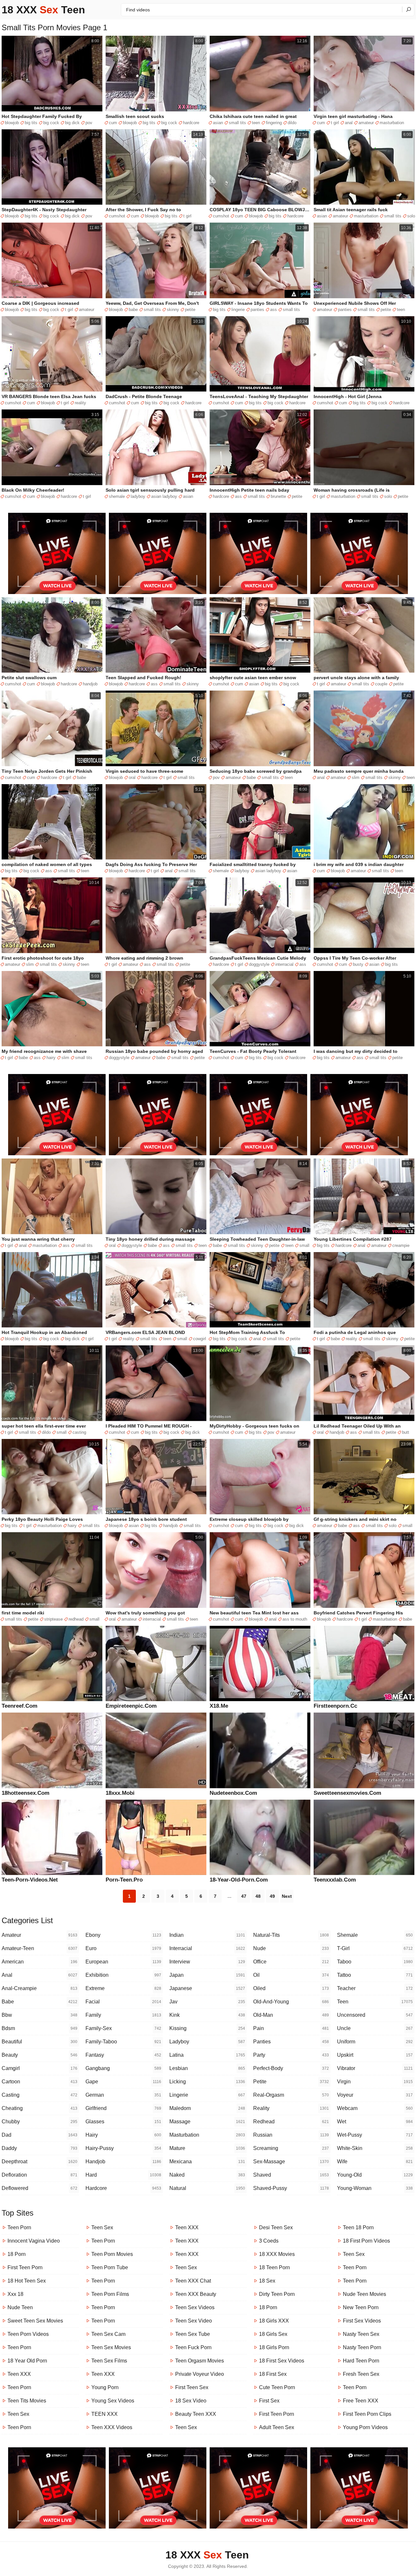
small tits (237, 123)
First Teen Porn (25, 2267)
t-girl (375, 1948)
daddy (39, 2148)
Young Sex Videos (113, 2401)
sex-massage (291, 2162)
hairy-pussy (123, 2148)
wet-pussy (375, 2135)
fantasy (123, 2055)
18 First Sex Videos (282, 2361)
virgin (375, 2082)
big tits (31, 123)
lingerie (238, 310)
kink (207, 2015)
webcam (375, 2108)
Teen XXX (19, 2374)
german (123, 2095)
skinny (173, 310)
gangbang (123, 2068)
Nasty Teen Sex (361, 2334)
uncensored (375, 2015)
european (123, 1962)
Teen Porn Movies (112, 2254)
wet (375, 2122)
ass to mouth (295, 1619)
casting (79, 1432)
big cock (51, 123)
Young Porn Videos (365, 2427)
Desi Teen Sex (276, 2227)
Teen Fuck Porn (193, 2347)
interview (207, 1962)
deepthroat (39, 2162)
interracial (284, 964)
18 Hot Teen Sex (27, 2281)
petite (190, 310)
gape (123, 2082)
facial (123, 2002)
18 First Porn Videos (366, 2241)
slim (356, 777)
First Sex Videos (362, 2321)
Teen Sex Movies (111, 2347)
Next (287, 1896)
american (39, 1962)
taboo (375, 1962)
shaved (291, 2175)
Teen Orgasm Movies (200, 2361)
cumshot (117, 216)
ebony (123, 1935)
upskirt (375, 2055)
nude (291, 1948)
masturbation (392, 123)
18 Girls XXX (274, 2321)
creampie (401, 1245)
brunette (278, 496)
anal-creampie (39, 1988)
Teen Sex (18, 2414)
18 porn (17, 2254)
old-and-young (291, 2002)
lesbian (207, 2068)
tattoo (375, 1975)
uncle (375, 2028)
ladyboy (138, 496)
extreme (123, 1988)
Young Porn (105, 2387)
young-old (375, 2175)
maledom (207, 2108)
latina (207, 2055)
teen (256, 123)
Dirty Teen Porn (277, 2294)
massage (207, 2122)
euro (123, 1948)
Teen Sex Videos (195, 2307)
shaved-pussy (291, 2188)
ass (273, 310)
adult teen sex (277, 2427)
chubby (39, 2122)
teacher (375, 1988)
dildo (292, 123)
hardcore (191, 123)
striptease (53, 1619)
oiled (291, 1988)
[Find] (408, 9)
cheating (39, 2108)
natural (207, 2188)
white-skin (375, 2148)
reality (80, 403)
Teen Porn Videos (28, 2334)
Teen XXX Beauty (196, 2294)
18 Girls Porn (274, 2347)
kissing (207, 2028)
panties (257, 310)
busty (358, 964)
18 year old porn (27, 2361)
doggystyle (259, 964)
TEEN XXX (104, 2414)
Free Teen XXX (361, 2401)
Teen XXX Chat (193, 2281)
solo (411, 216)
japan (207, 1975)
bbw (39, 2015)
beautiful (39, 2042)
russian (291, 2135)
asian (218, 123)
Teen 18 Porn (358, 2227)
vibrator (375, 2068)
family (123, 2015)
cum (113, 123)
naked (207, 2175)
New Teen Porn (361, 2307)
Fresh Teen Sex (361, 2374)
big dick (72, 123)
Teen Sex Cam (108, 2334)
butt (406, 1432)
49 (272, 1896)
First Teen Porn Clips (367, 2414)
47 (244, 1896)
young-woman (375, 2188)
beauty (39, 2055)
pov (89, 123)
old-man (291, 2015)
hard (123, 2175)
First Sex (269, 2401)
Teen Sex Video (194, 2321)
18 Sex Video (191, 2401)
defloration (39, 2175)
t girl (335, 123)
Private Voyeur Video (200, 2374)
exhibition (123, 1975)
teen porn (19, 2347)
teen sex (354, 2254)
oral (132, 777)
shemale (117, 496)
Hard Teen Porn (361, 2361)
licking (207, 2082)
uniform (375, 2042)
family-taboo (123, 2042)
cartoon (39, 2082)
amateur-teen (39, 1948)
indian (207, 1935)
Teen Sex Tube (193, 2334)
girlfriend (123, 2108)
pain (291, 2028)
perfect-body (291, 2068)
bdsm (39, 2028)
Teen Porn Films (110, 2294)
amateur (366, 123)
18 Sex (267, 2281)
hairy (51, 1058)
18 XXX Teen (43, 10)
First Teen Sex (192, 2387)
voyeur (375, 2095)
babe (133, 310)
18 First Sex (273, 2374)
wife (375, 2162)
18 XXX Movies (277, 2254)
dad (39, 2135)
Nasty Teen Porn (362, 2347)
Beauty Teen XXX (196, 2414)
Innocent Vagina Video (34, 2241)
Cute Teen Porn (277, 2387)
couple (381, 684)
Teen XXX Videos (112, 2427)
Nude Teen (20, 2307)
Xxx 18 (15, 2294)
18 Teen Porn (274, 2267)
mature (207, 2148)
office (291, 1962)
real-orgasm (291, 2095)
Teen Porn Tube (110, 2267)
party (291, 2055)
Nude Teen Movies (364, 2294)
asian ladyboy (164, 496)
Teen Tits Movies (27, 2401)
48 (258, 1896)
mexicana (207, 2162)
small (304, 1245)
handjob (90, 684)
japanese (207, 1988)
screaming (291, 2148)
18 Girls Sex (273, 2334)
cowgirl (200, 1339)
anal (349, 123)
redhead (76, 1619)
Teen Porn (19, 2227)
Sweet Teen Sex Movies (35, 2321)
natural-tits (291, 1935)
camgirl (39, 2068)
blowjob (12, 123)
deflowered (39, 2188)
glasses (123, 2122)
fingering (274, 123)
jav (207, 2002)
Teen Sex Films (109, 2361)
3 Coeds (269, 2241)
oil (291, 1975)
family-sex (123, 2028)
